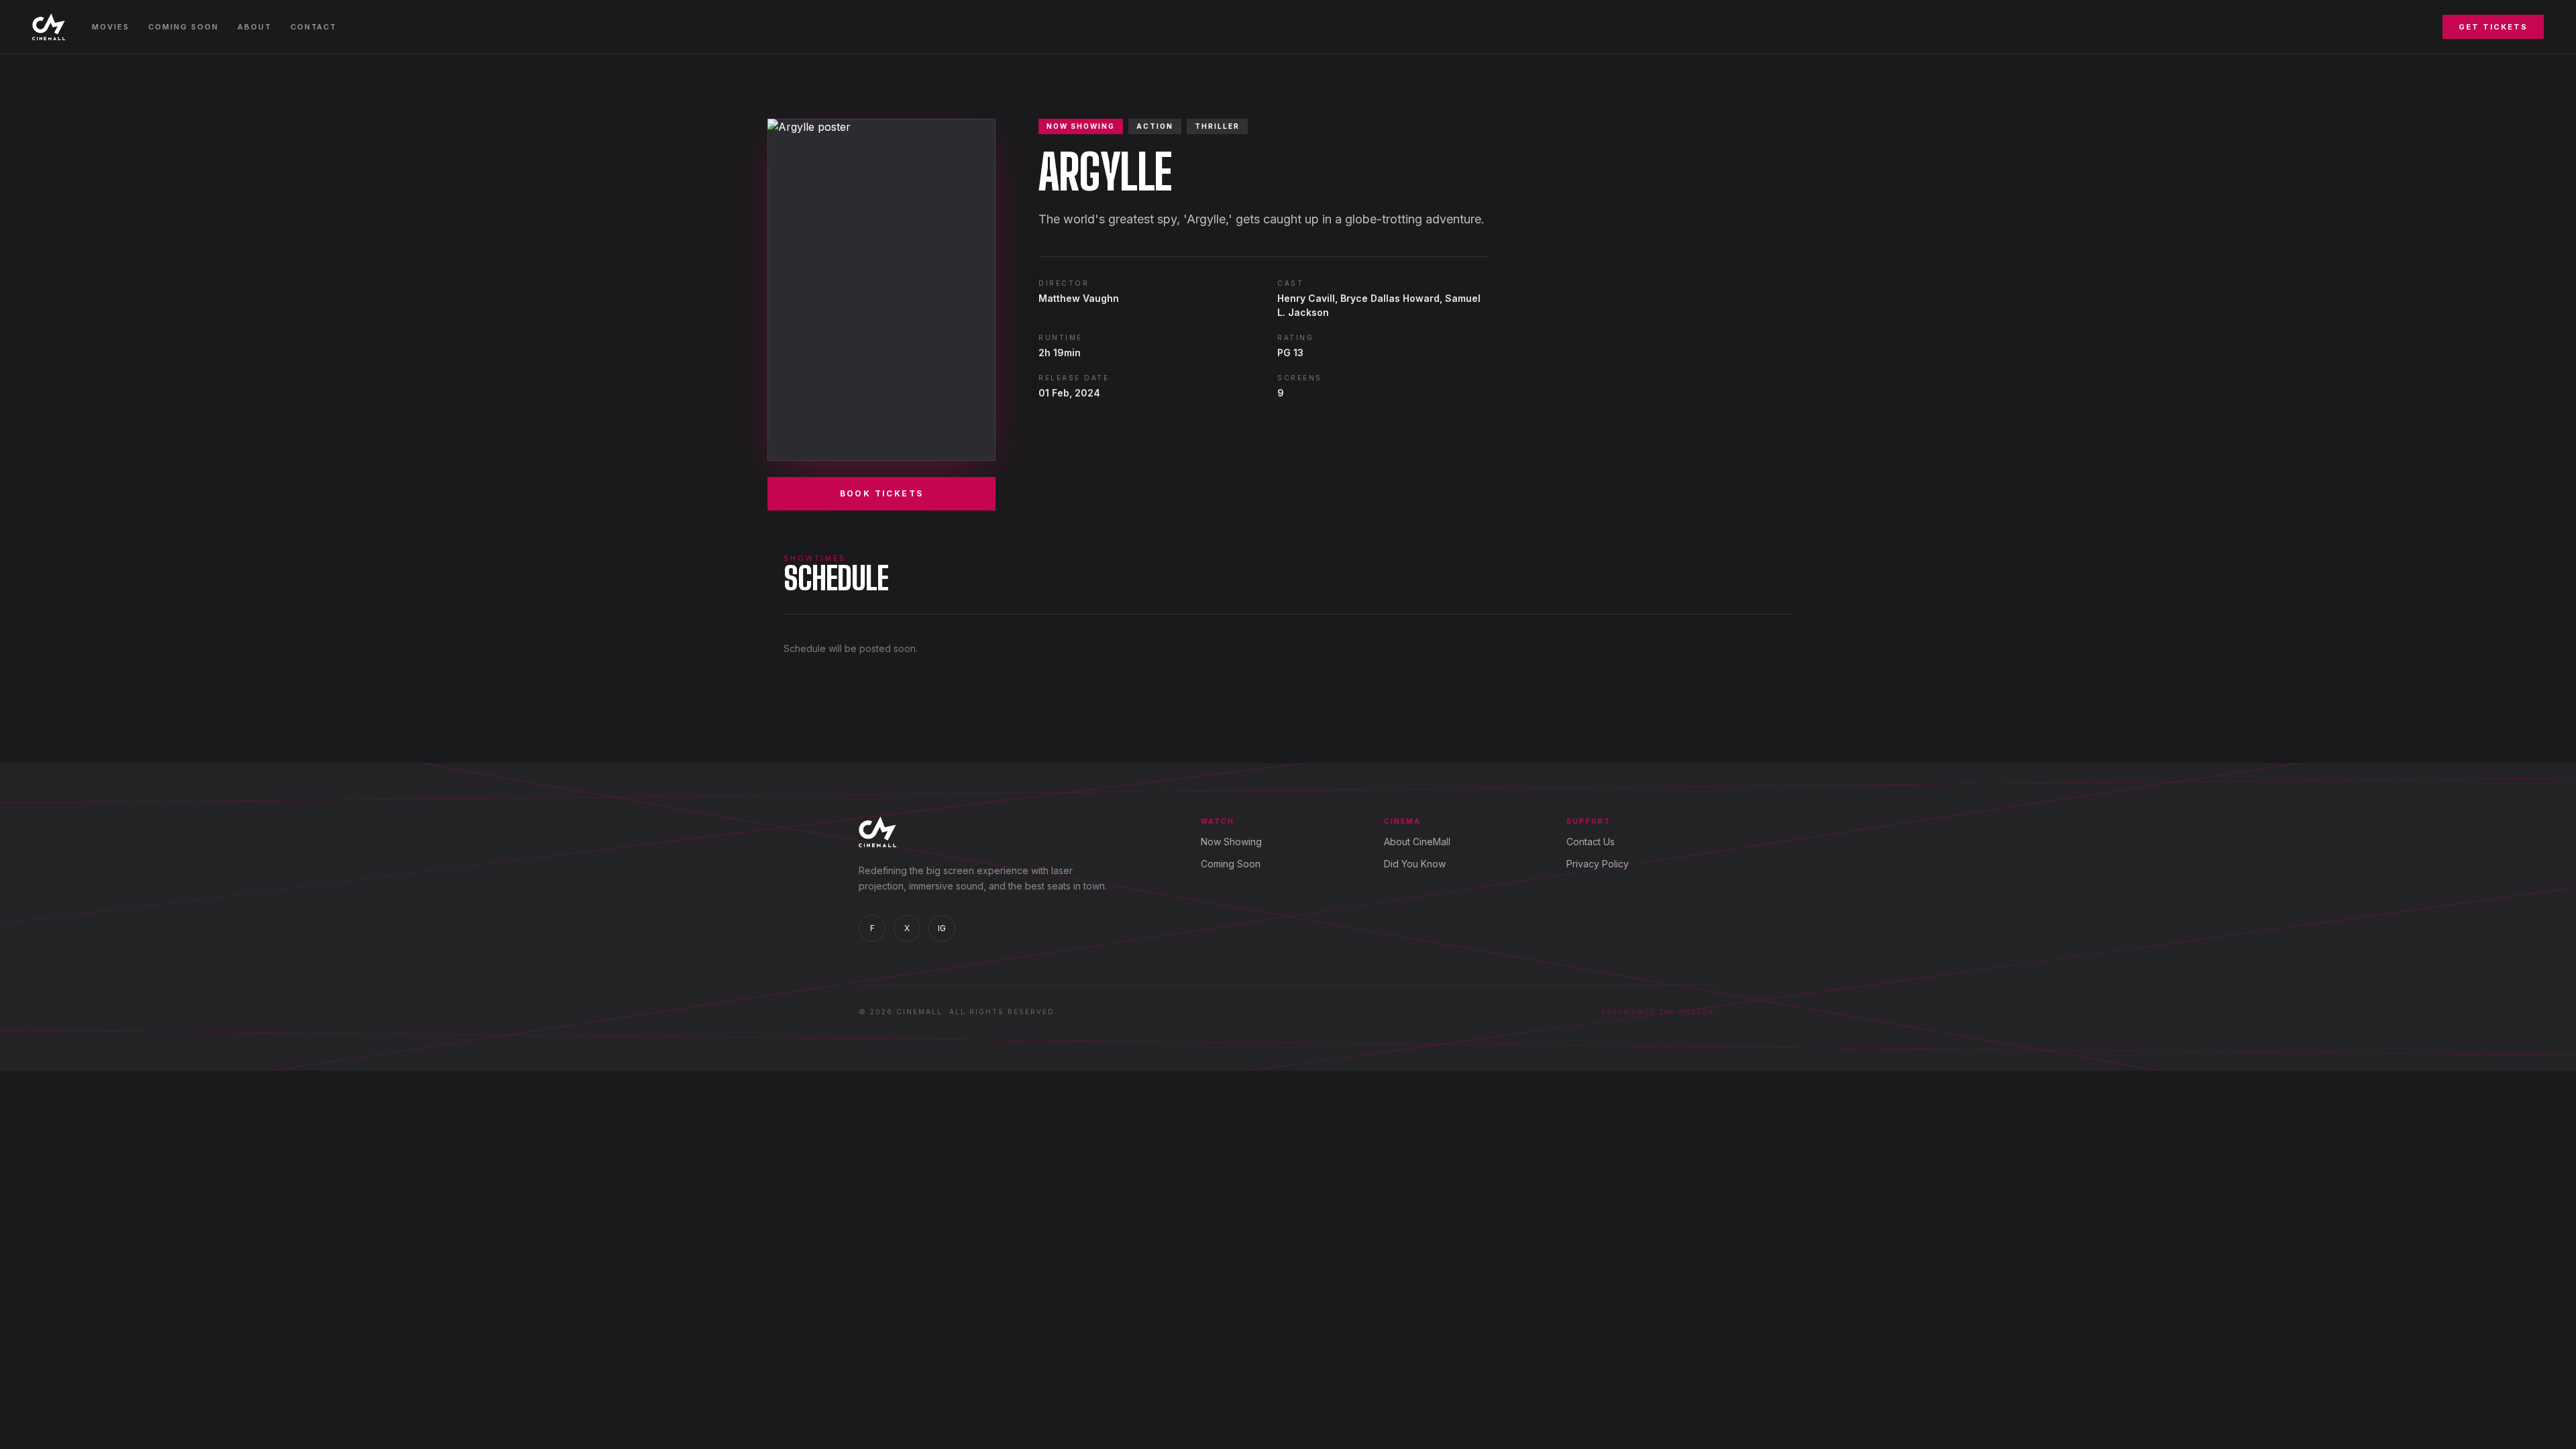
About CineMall (1417, 842)
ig (942, 928)
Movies (111, 27)
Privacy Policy (1598, 864)
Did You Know (1415, 864)
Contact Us (1591, 842)
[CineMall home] (49, 27)
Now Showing (1231, 842)
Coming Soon (183, 27)
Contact (314, 27)
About (255, 27)
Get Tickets (2493, 27)
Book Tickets (882, 493)
